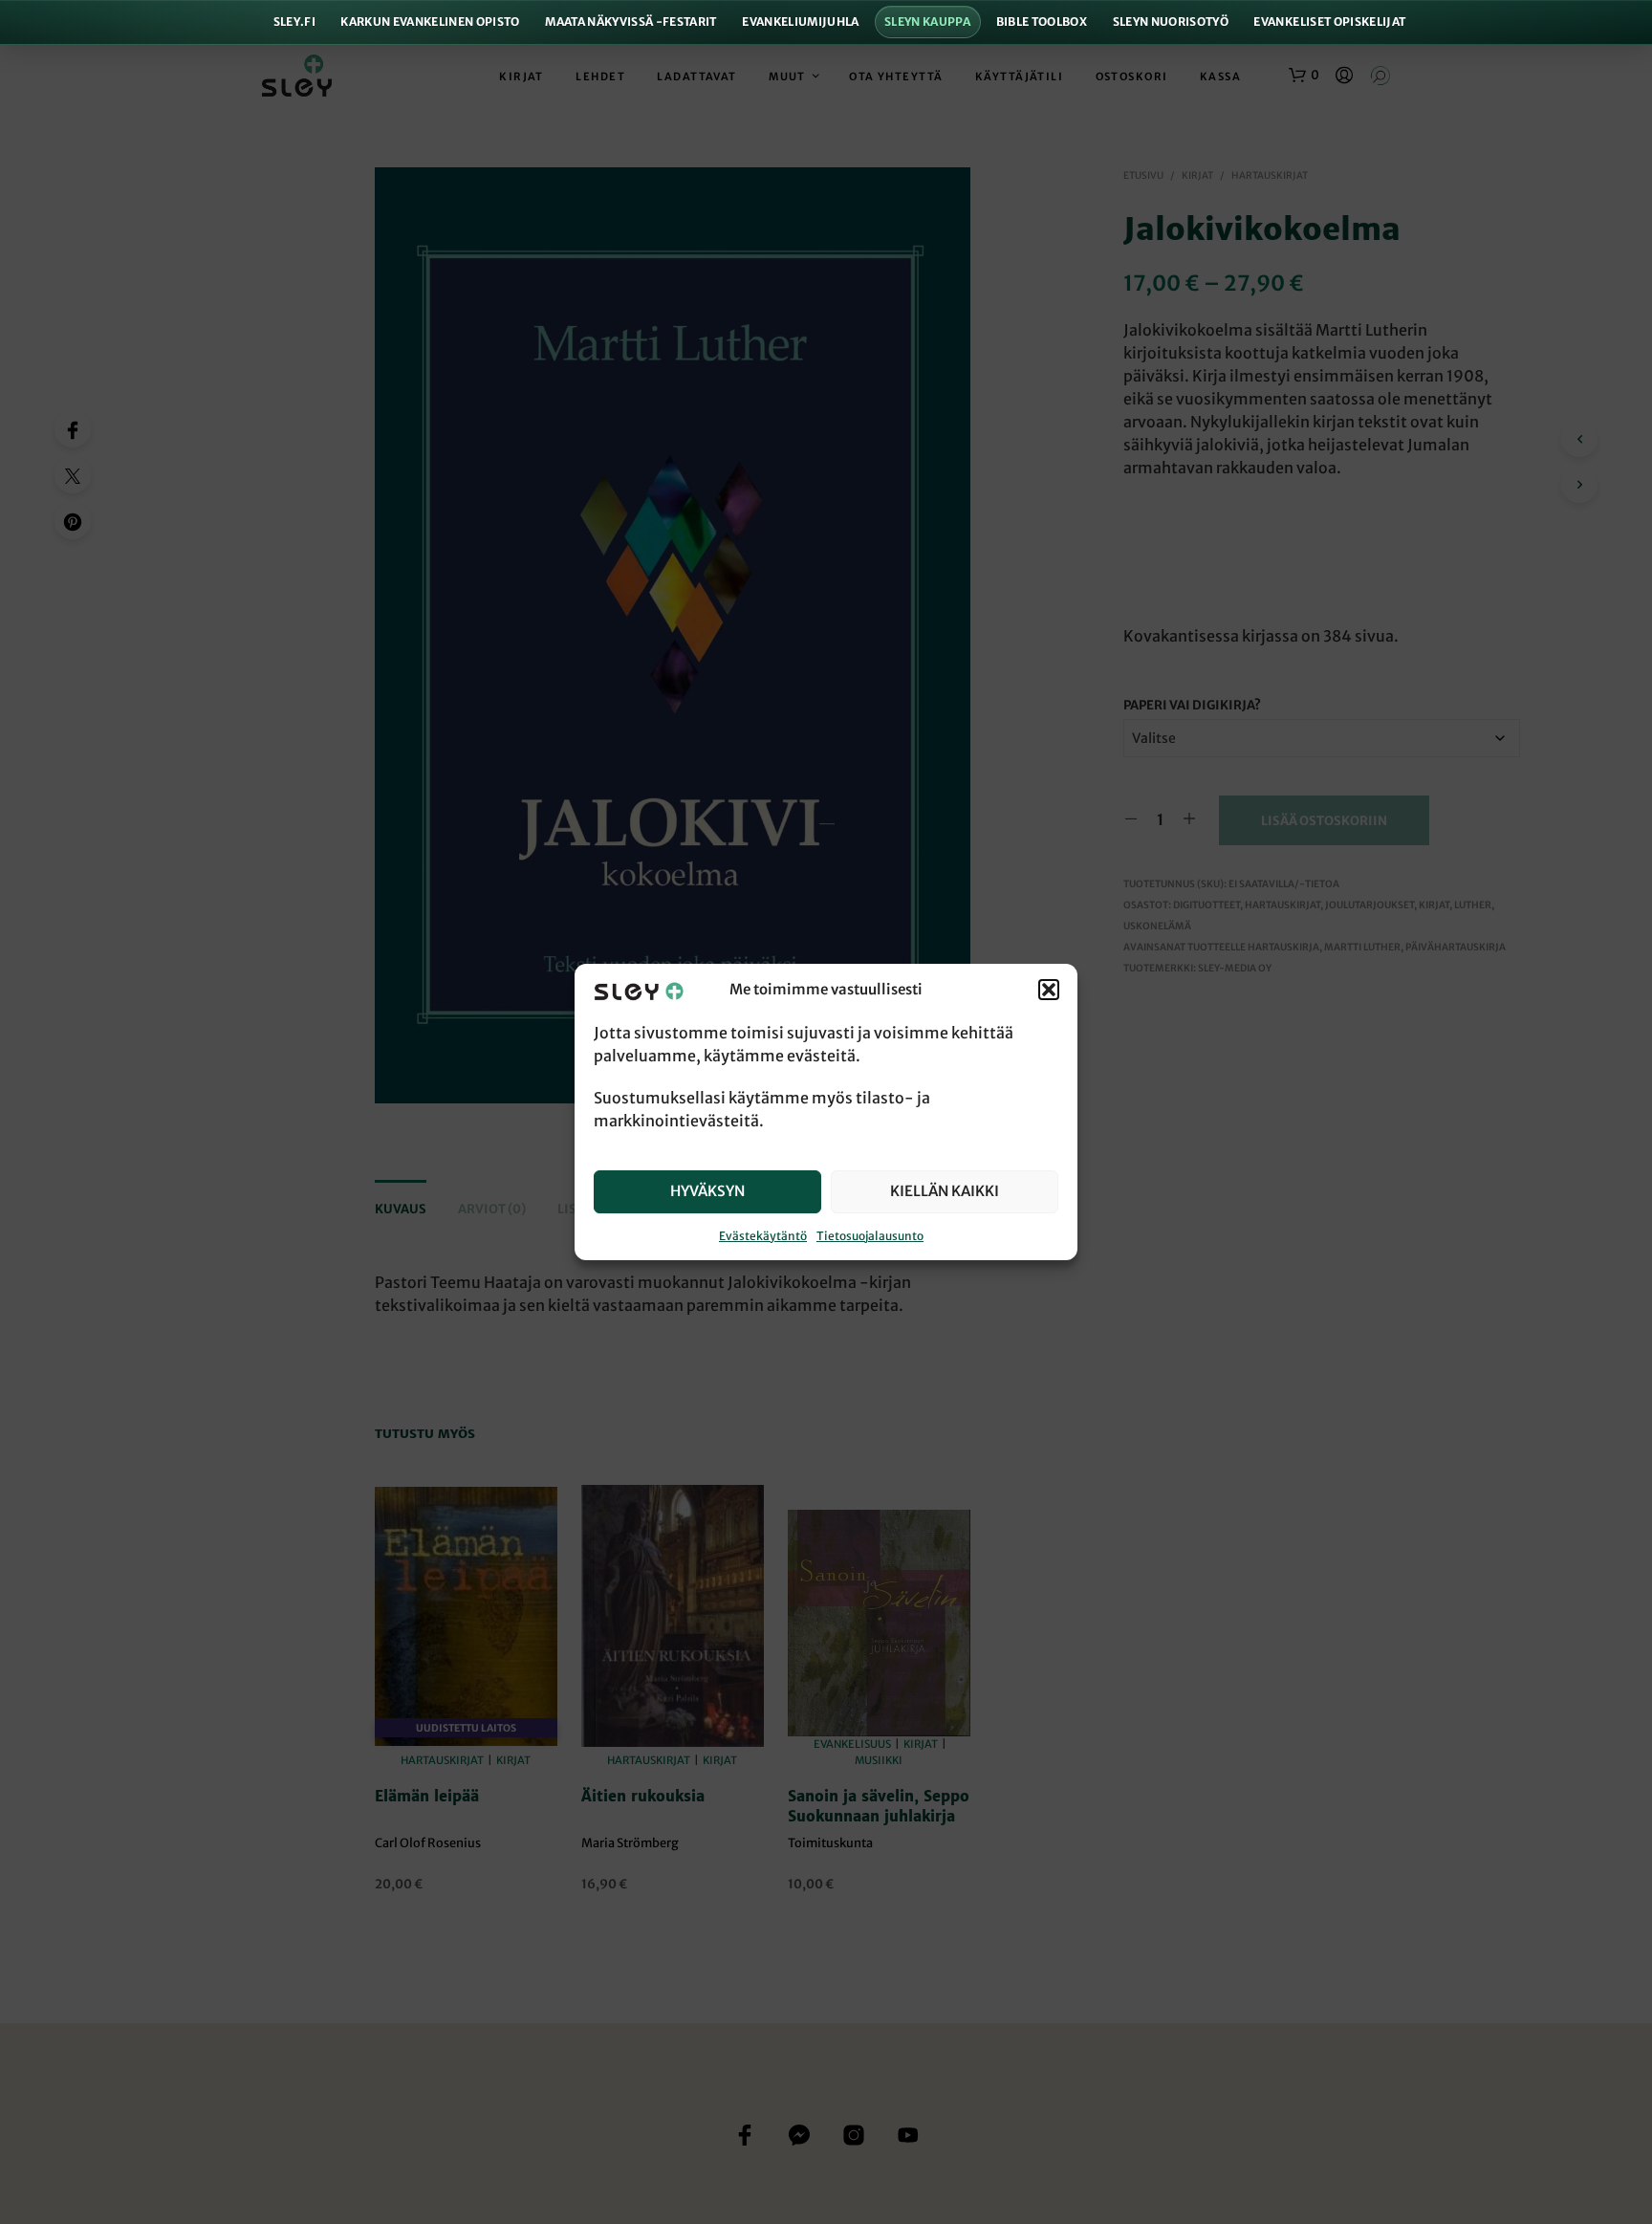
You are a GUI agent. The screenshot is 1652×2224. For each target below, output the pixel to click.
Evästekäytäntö (763, 1236)
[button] (1049, 991)
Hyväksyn (707, 1191)
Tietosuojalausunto (870, 1236)
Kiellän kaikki (945, 1191)
